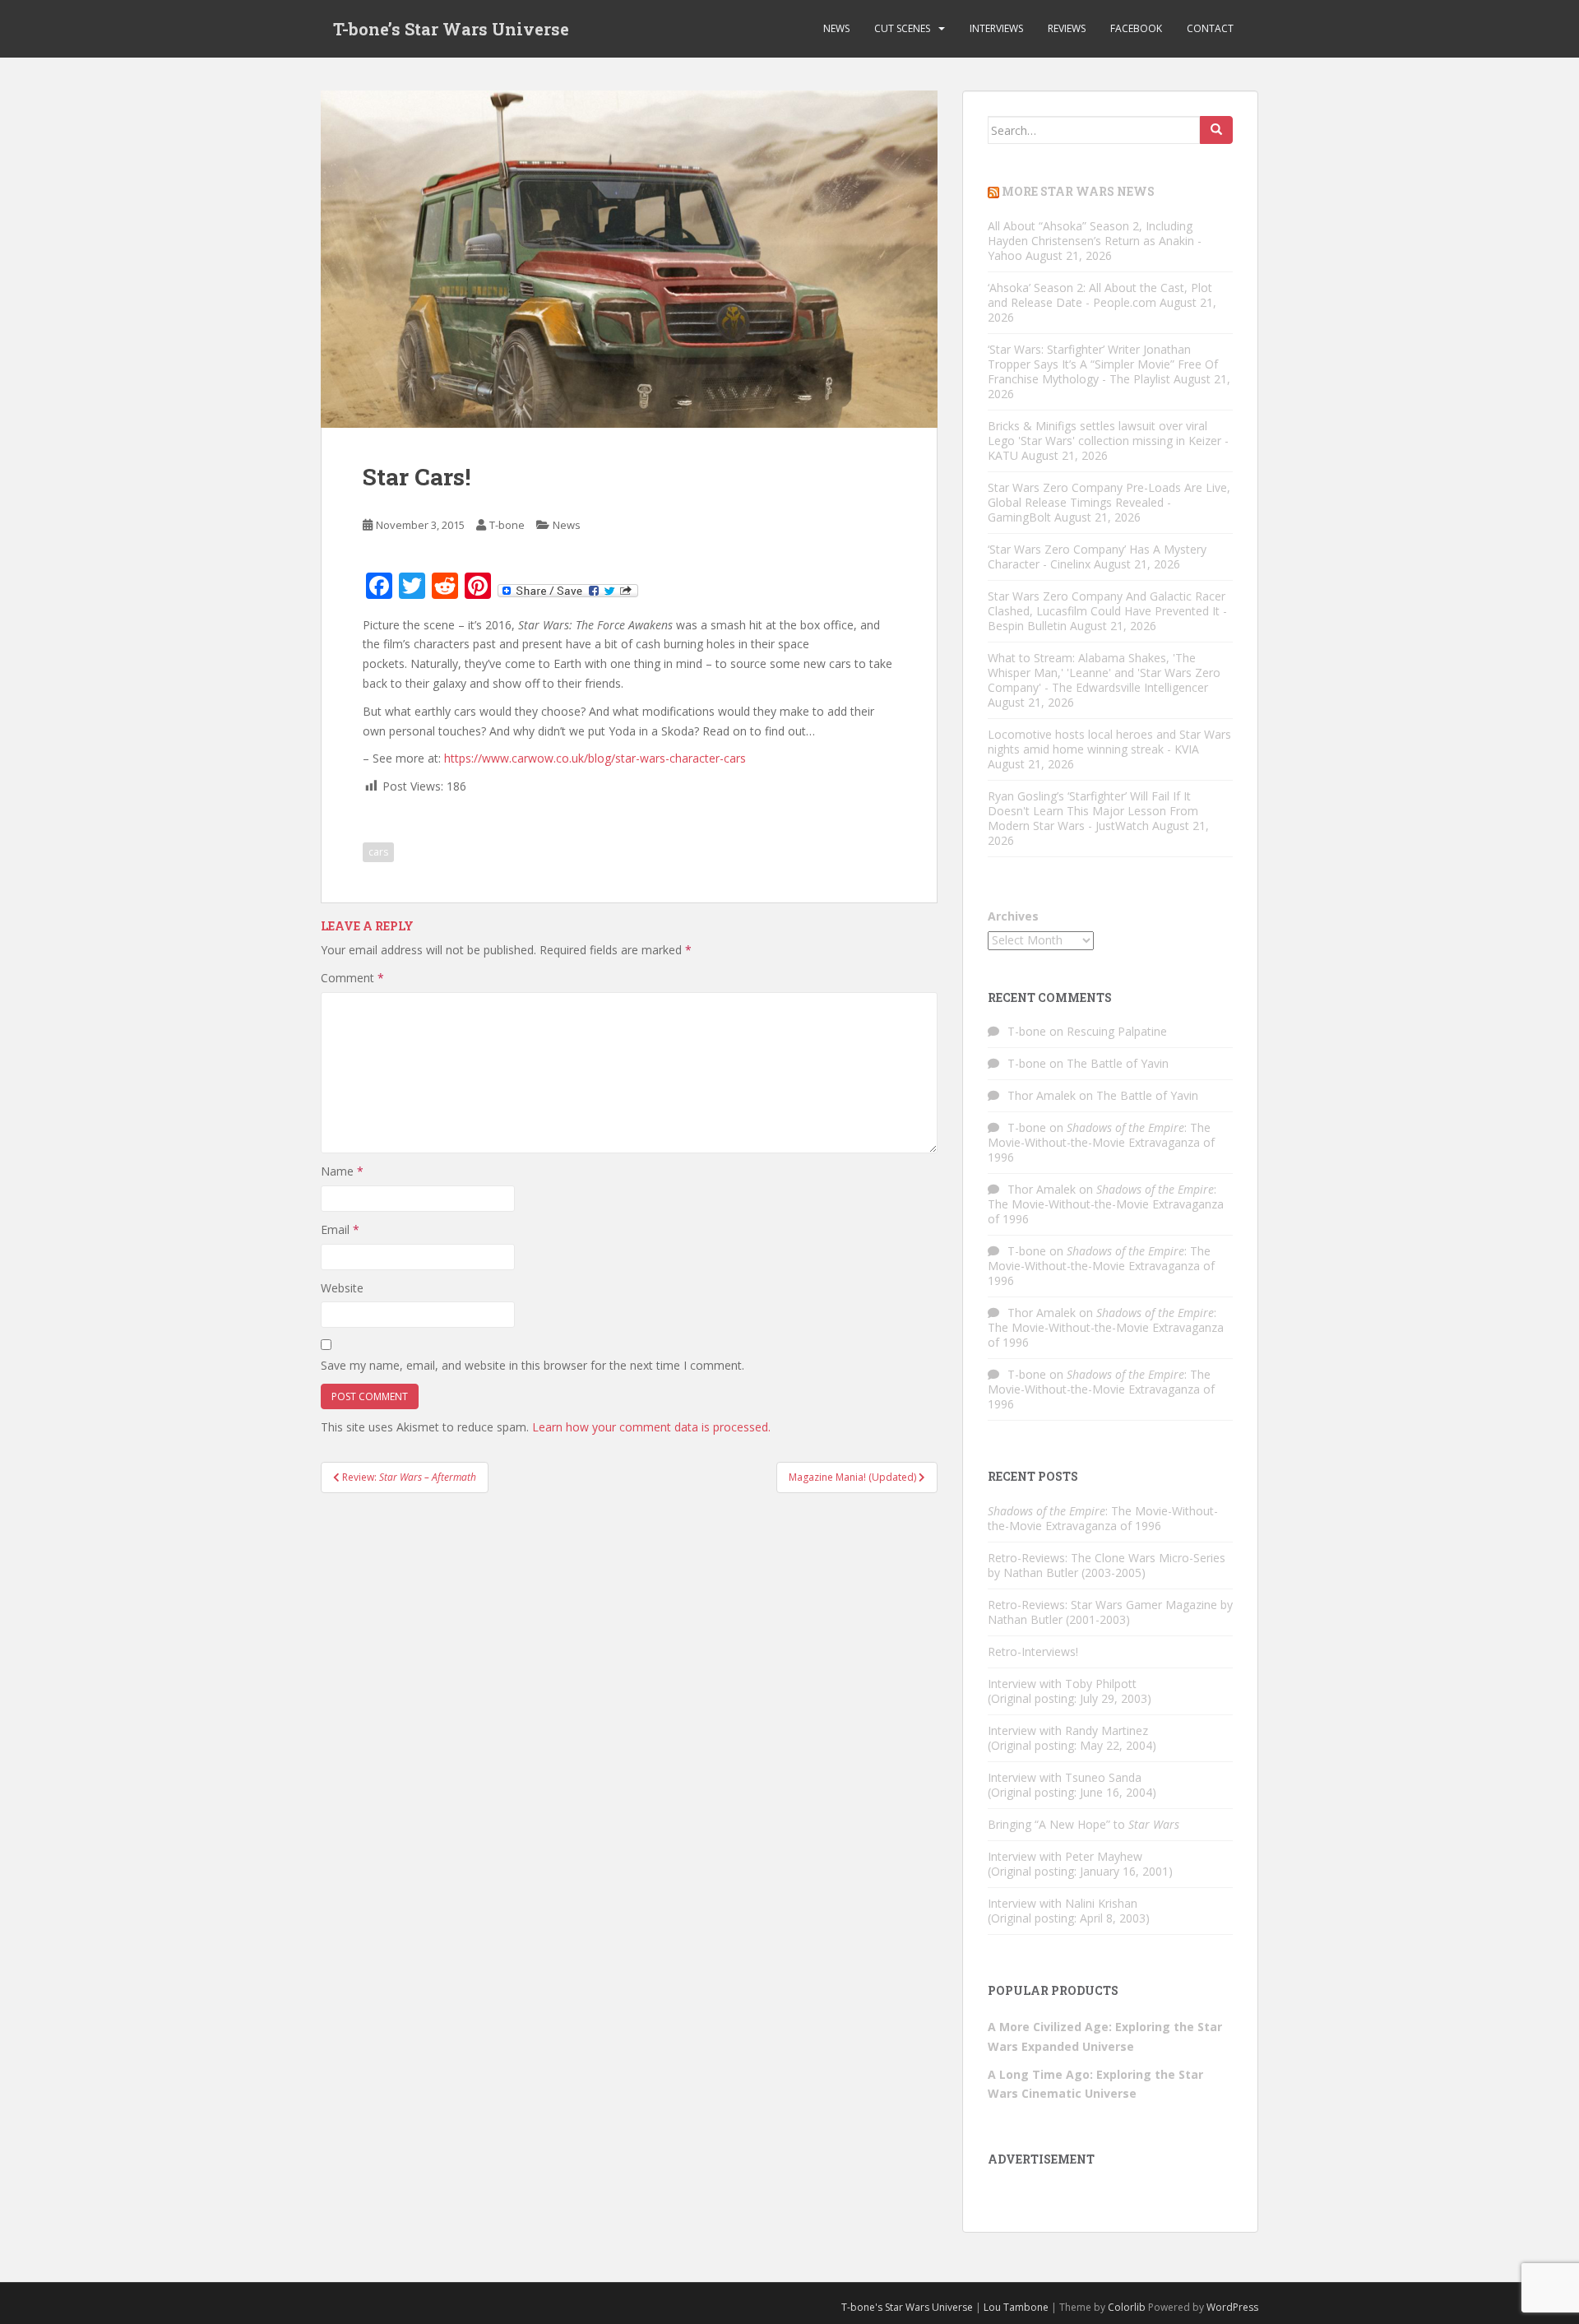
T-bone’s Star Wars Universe (451, 29)
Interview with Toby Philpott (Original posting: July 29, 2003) (1070, 1691)
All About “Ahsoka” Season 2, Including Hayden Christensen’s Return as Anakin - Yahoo (1095, 241)
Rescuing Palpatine (1117, 1031)
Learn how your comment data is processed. (651, 1427)
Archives (1013, 916)
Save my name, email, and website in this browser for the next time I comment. (533, 1365)
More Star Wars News (1078, 191)
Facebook (1136, 28)
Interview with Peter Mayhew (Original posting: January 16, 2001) (1080, 1864)
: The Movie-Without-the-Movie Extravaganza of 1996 (1101, 1142)
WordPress (1232, 2307)
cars (378, 852)
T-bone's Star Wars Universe (907, 2307)
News (836, 28)
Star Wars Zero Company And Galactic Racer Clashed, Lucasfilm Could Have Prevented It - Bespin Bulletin (1107, 611)
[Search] (1216, 130)
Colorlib (1127, 2307)
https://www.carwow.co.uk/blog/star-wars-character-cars (595, 758)
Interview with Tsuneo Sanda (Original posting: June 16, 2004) (1072, 1785)
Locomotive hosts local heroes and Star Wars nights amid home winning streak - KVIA (1109, 742)
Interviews (996, 28)
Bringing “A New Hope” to (1084, 1824)
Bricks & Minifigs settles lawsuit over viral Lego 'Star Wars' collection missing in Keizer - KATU (1108, 441)
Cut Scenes (902, 28)
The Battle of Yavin (1118, 1063)
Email (340, 1229)
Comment (352, 978)
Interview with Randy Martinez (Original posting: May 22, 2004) (1072, 1738)
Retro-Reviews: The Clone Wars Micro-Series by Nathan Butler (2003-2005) (1107, 1565)
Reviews (1067, 28)
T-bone (507, 525)
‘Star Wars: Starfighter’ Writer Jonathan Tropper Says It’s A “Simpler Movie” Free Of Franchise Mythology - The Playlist (1103, 364)
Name (342, 1171)
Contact (1210, 28)
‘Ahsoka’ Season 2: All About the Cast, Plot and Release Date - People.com (1100, 295)
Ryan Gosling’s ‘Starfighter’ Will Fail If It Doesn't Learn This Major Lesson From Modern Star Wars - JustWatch (1093, 811)
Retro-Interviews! (1033, 1651)
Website (342, 1288)
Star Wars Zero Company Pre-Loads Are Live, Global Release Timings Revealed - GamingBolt (1109, 502)
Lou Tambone (1016, 2307)
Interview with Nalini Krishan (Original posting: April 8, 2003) (1069, 1911)
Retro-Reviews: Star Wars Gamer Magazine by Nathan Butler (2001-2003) (1110, 1612)
